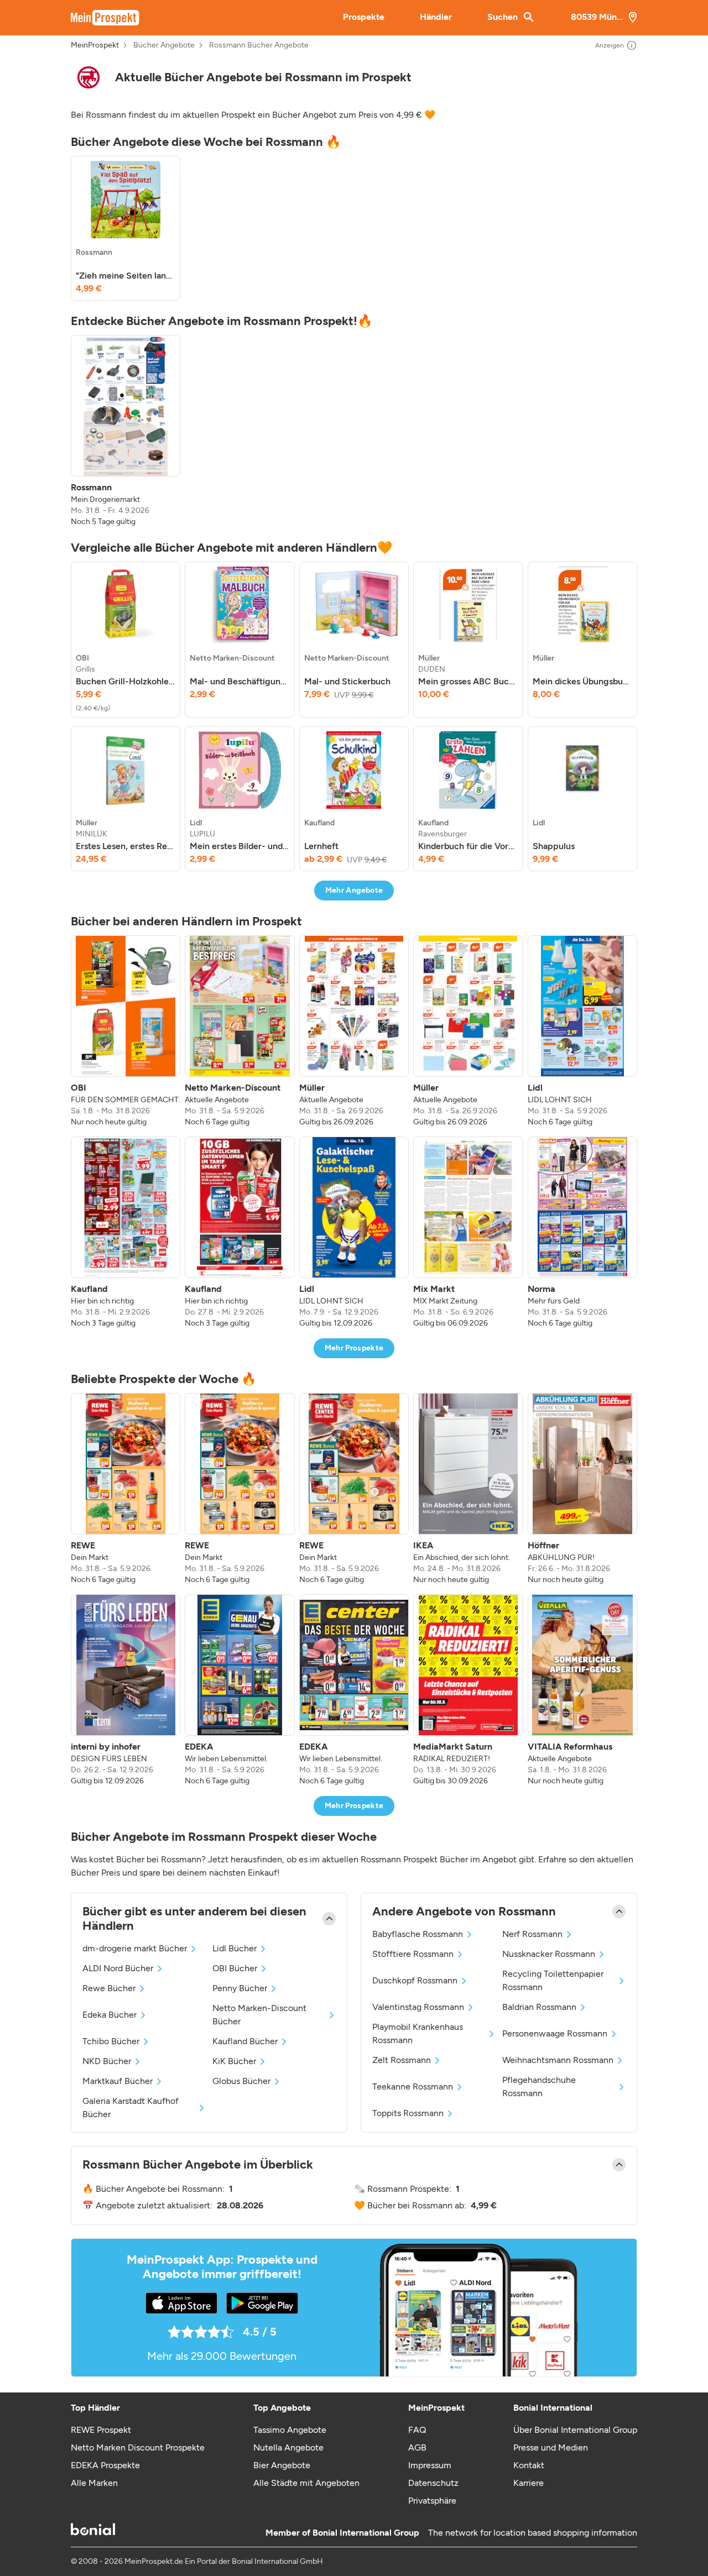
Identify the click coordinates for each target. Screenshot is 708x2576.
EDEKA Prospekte (105, 2465)
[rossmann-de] (88, 77)
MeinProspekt (95, 45)
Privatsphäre (432, 2501)
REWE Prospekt (101, 2430)
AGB (417, 2447)
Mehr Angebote (354, 890)
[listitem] (126, 228)
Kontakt (529, 2465)
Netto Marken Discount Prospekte (138, 2447)
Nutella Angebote (288, 2447)
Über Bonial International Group (575, 2430)
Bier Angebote (282, 2465)
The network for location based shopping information (533, 2533)
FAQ (417, 2430)
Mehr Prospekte (354, 1348)
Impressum (430, 2465)
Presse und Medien (551, 2447)
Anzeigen (610, 45)
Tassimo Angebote (290, 2430)
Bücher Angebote (164, 45)
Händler (436, 17)
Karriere (529, 2483)
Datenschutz (433, 2483)
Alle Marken (94, 2483)
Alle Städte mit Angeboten (306, 2483)
